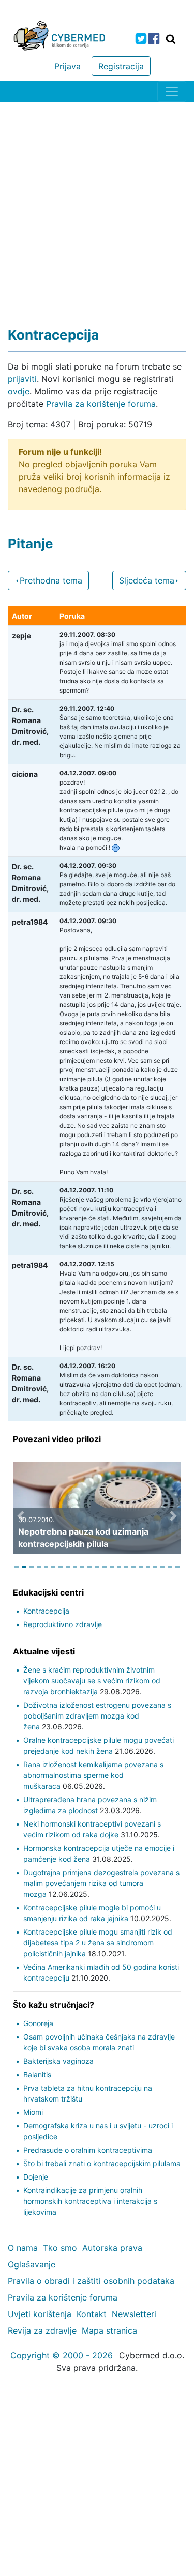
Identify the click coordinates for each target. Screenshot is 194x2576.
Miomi (33, 2112)
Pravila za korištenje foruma (101, 404)
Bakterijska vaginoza (58, 2061)
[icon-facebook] (154, 39)
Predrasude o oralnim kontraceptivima (88, 2150)
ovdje (19, 391)
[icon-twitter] (141, 39)
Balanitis (37, 2074)
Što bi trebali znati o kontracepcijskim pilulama (102, 2163)
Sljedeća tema (147, 580)
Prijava (68, 66)
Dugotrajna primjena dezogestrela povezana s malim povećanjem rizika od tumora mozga (101, 1883)
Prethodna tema (51, 580)
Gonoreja (38, 2023)
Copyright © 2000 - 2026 (62, 2355)
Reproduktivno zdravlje (63, 1624)
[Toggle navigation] (172, 91)
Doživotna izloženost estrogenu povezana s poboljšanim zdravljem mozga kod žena (97, 1716)
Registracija (121, 66)
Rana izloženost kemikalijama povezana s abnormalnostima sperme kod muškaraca (93, 1775)
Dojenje (36, 2177)
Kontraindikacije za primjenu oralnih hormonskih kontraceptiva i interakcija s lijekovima (90, 2201)
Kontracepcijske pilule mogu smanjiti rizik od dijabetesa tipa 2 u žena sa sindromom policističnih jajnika (98, 1943)
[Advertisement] (97, 204)
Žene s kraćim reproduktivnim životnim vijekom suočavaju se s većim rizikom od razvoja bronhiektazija (92, 1681)
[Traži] (171, 39)
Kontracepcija (46, 1611)
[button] (21, 1516)
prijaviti (22, 379)
